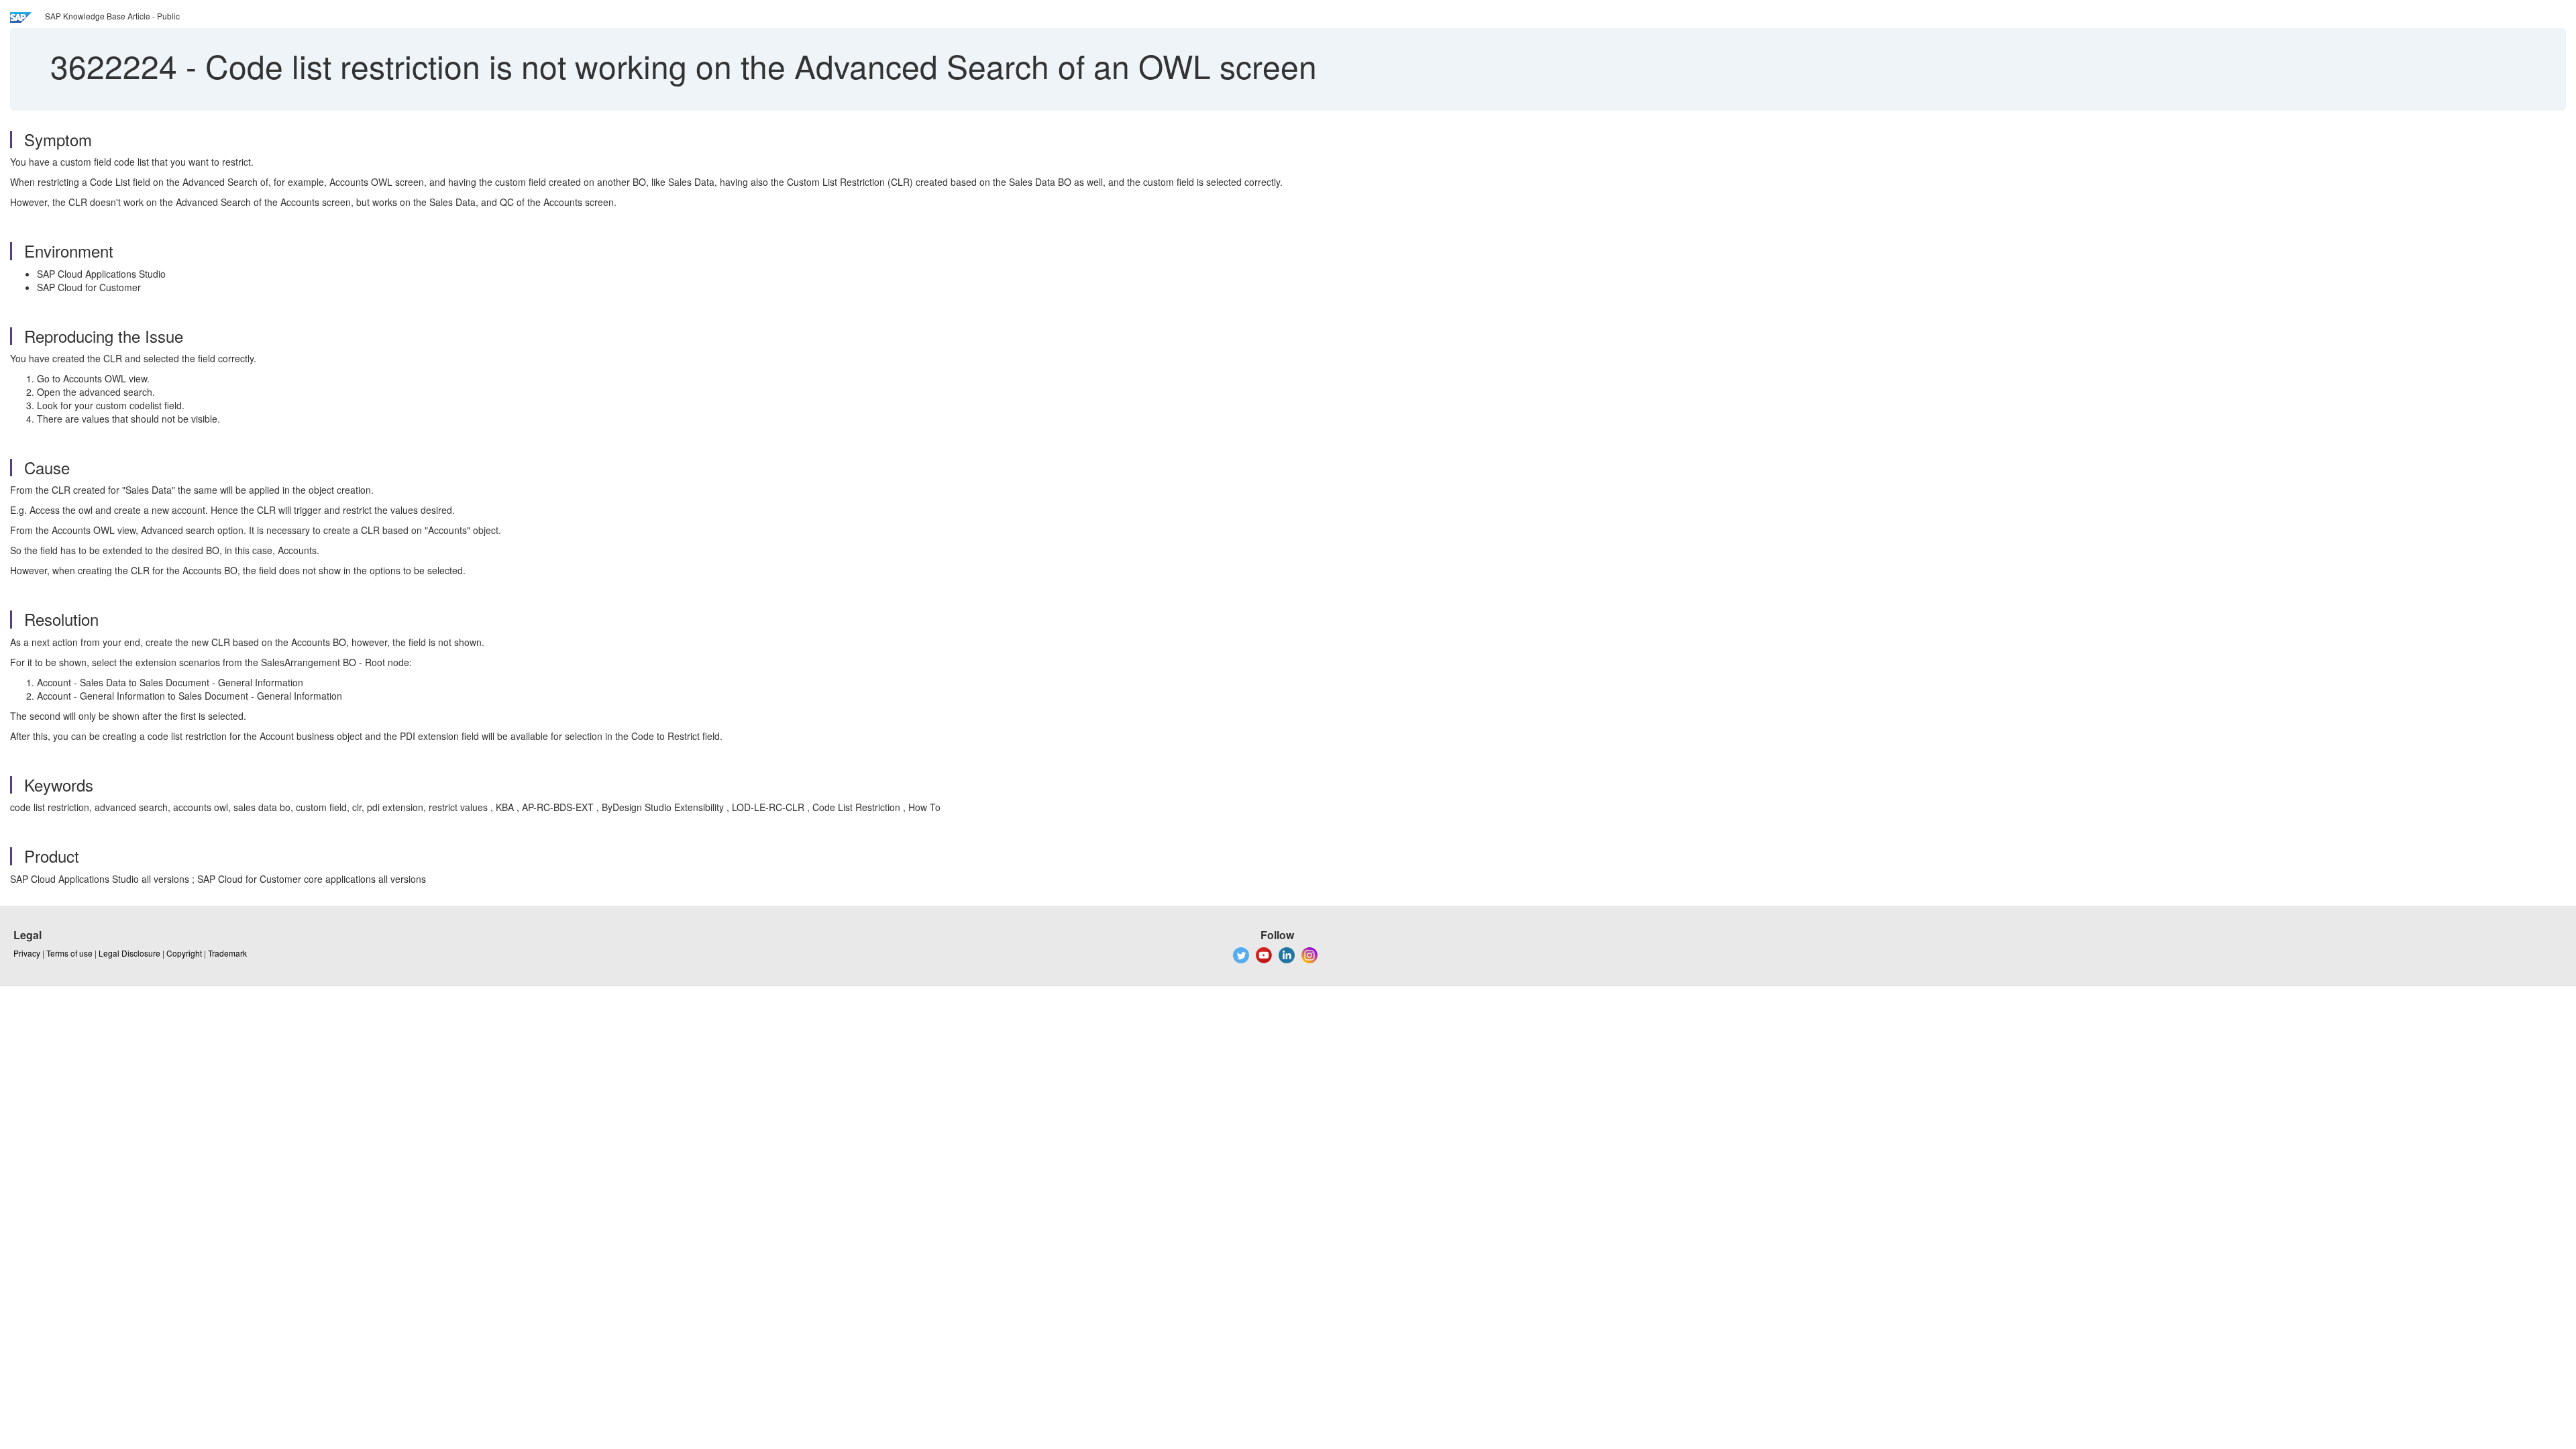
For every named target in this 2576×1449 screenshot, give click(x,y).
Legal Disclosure (129, 953)
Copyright (184, 953)
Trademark (227, 953)
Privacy (27, 953)
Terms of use (69, 953)
